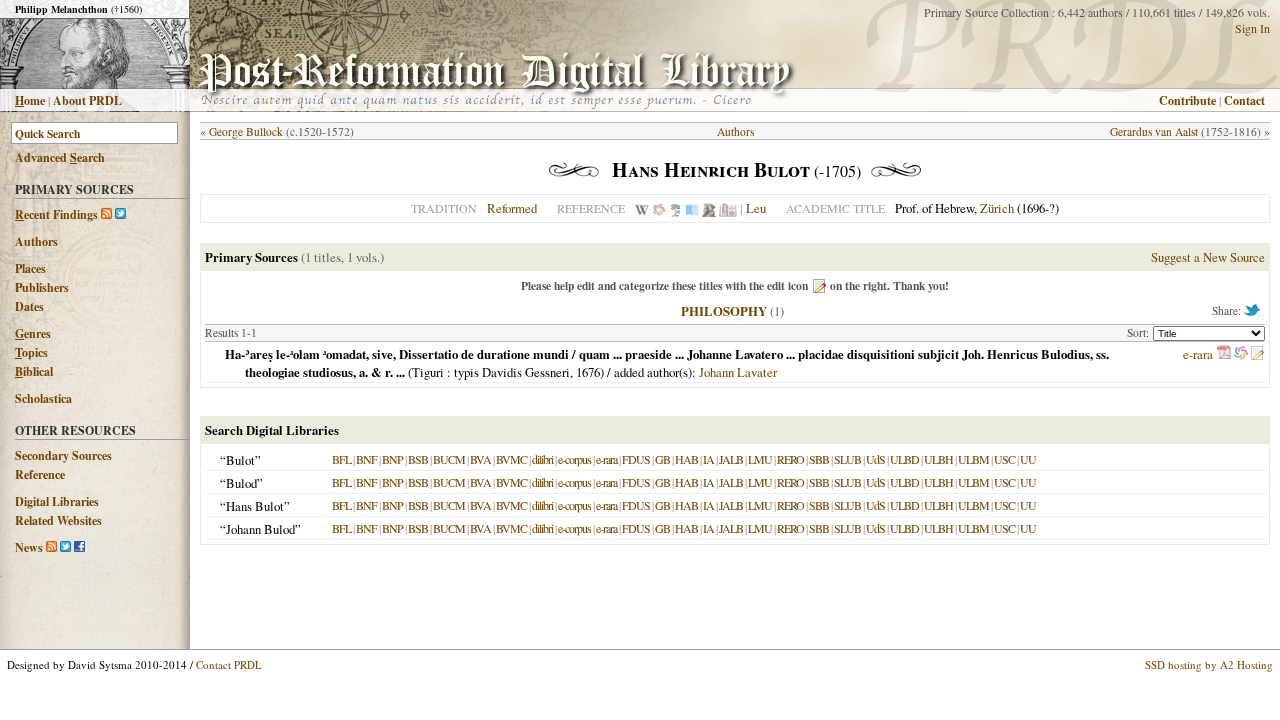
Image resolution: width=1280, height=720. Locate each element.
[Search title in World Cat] (1241, 354)
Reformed (512, 208)
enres (33, 333)
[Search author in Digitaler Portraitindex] (709, 208)
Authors (36, 241)
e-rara (1198, 354)
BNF (366, 459)
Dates (29, 306)
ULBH (938, 459)
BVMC (511, 459)
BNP (392, 459)
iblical (34, 371)
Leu (756, 208)
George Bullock (246, 131)
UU (1028, 459)
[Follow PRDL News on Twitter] (65, 547)
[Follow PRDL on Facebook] (79, 547)
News (29, 547)
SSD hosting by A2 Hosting (1209, 664)
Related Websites (58, 520)
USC (1004, 459)
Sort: (1140, 332)
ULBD (904, 459)
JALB (731, 459)
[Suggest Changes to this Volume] (1257, 354)
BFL (341, 459)
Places (30, 268)
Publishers (42, 287)
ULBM (973, 459)
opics (31, 352)
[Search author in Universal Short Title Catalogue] (728, 208)
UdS (875, 459)
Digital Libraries (57, 501)
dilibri (542, 459)
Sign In (1252, 28)
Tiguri (428, 372)
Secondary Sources (63, 455)
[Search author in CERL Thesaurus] (675, 208)
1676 (588, 372)
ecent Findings (56, 214)
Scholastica (43, 398)
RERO (790, 459)
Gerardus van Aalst (1154, 131)
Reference (40, 474)
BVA (480, 459)
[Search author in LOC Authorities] (692, 208)
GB (662, 459)
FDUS (636, 459)
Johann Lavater (738, 372)
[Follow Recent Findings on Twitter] (120, 214)
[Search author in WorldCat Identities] (659, 208)
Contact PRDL (229, 664)
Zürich (997, 208)
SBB (819, 459)
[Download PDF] (1224, 354)
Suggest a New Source (1208, 257)
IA (708, 459)
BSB (418, 459)
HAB (686, 459)
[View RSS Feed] (106, 214)
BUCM (449, 459)
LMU (760, 459)
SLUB (847, 459)
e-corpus (574, 459)
